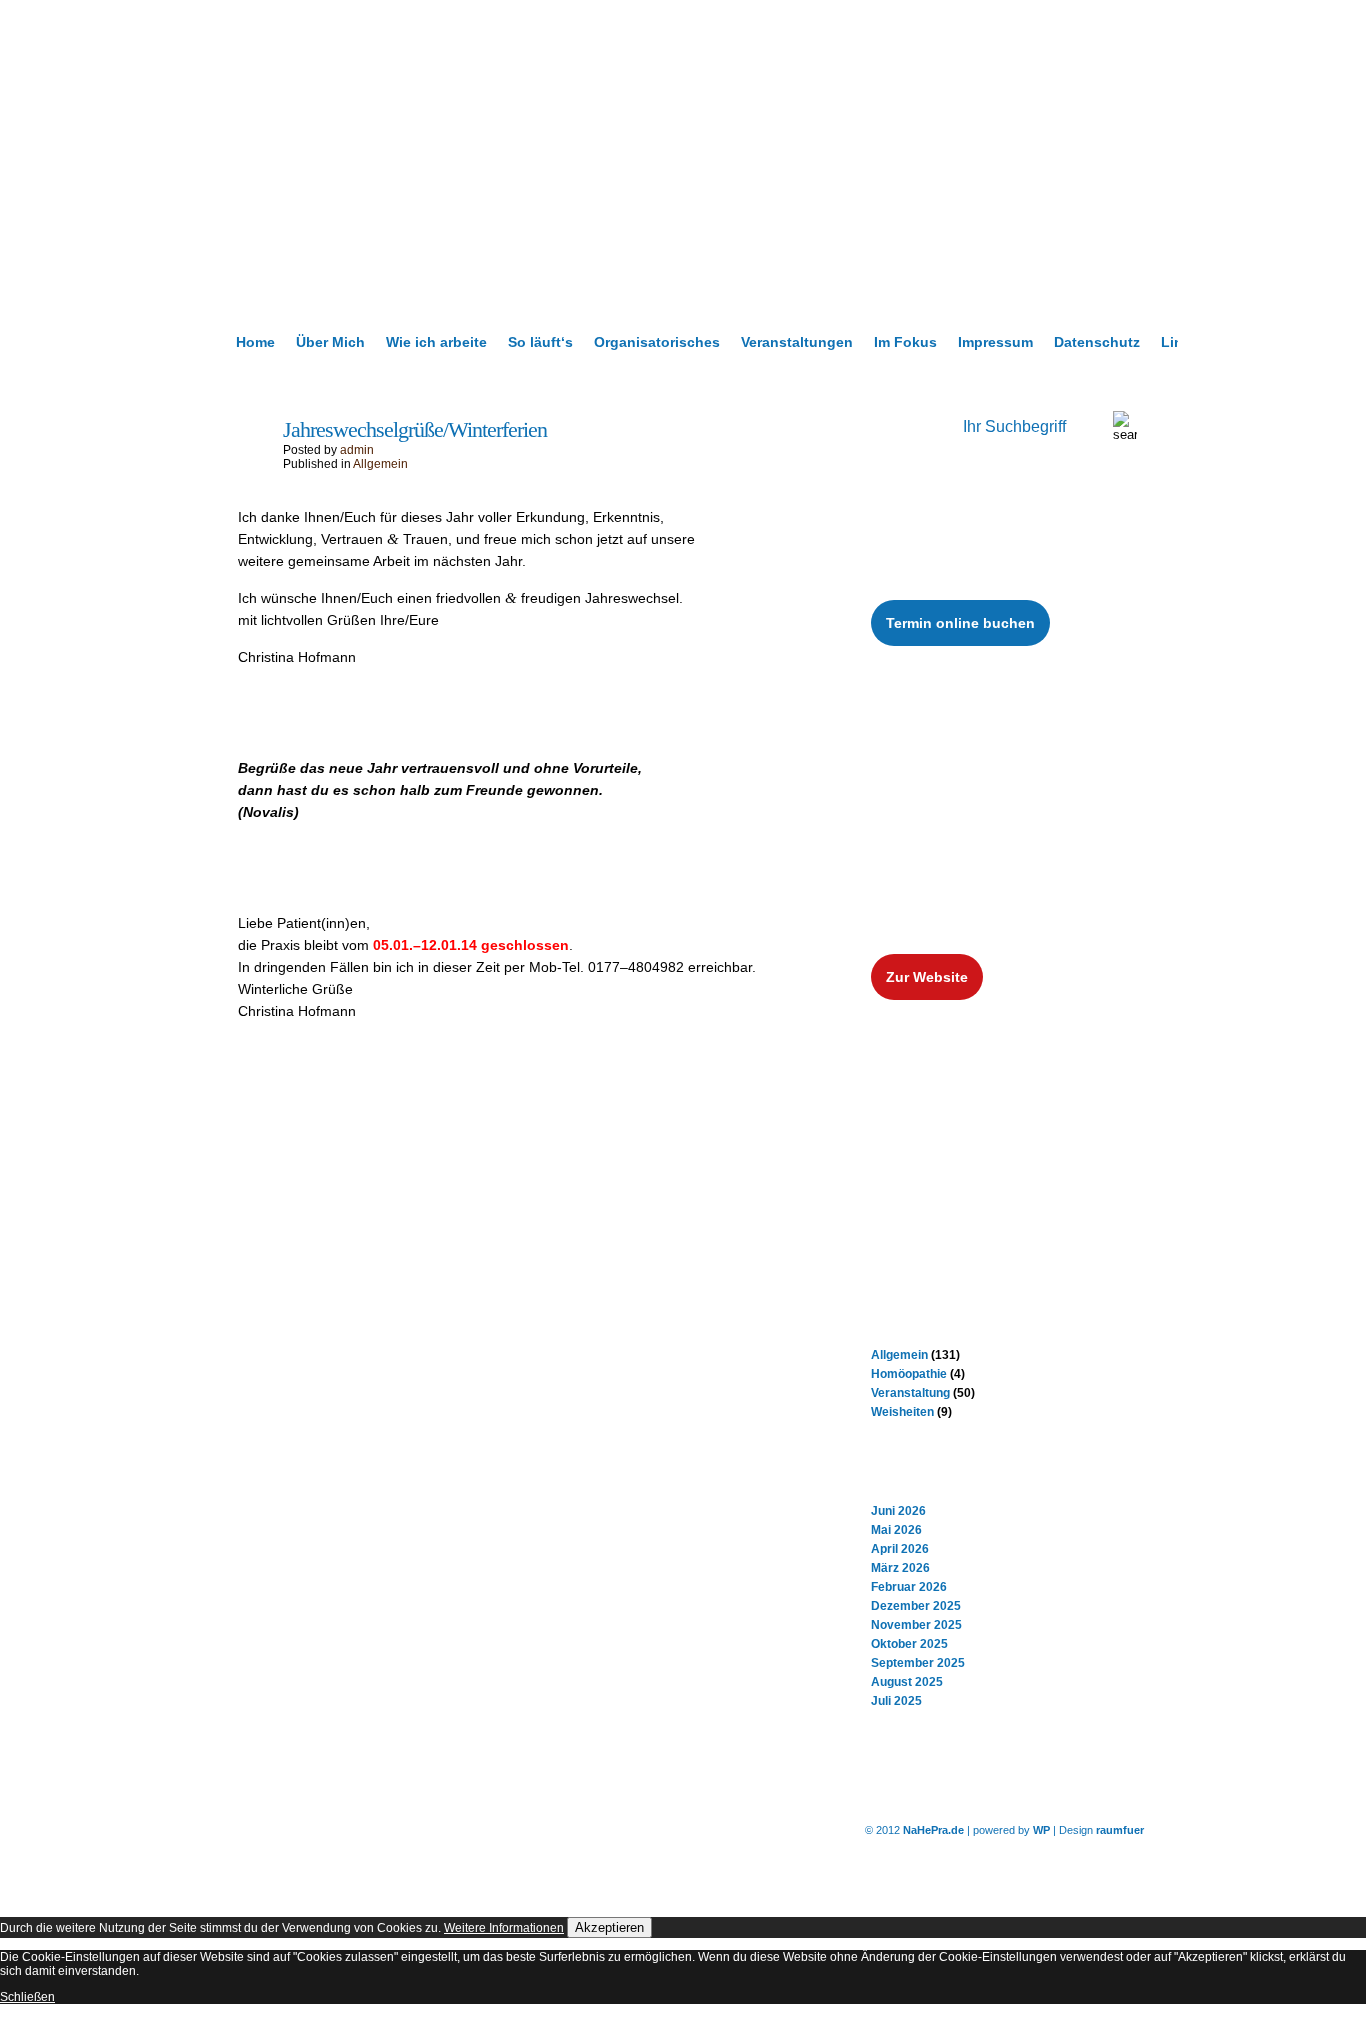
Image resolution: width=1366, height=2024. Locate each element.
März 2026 (900, 1568)
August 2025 (907, 1682)
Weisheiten (902, 1412)
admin (357, 450)
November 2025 (916, 1625)
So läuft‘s (540, 342)
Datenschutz (1097, 342)
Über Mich (330, 342)
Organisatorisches (657, 342)
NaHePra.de (933, 1830)
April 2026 (900, 1549)
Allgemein (380, 464)
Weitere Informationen (504, 1928)
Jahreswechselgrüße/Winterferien (415, 429)
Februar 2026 (909, 1587)
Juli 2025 (896, 1701)
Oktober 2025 (909, 1644)
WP (1041, 1830)
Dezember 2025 (916, 1606)
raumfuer (1120, 1830)
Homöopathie (909, 1374)
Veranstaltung (910, 1393)
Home (255, 342)
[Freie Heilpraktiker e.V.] (981, 1154)
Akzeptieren (609, 1927)
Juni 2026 (898, 1511)
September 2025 (918, 1663)
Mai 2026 (896, 1530)
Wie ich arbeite (436, 342)
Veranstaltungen (797, 342)
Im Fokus (905, 342)
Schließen (27, 1997)
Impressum (995, 342)
